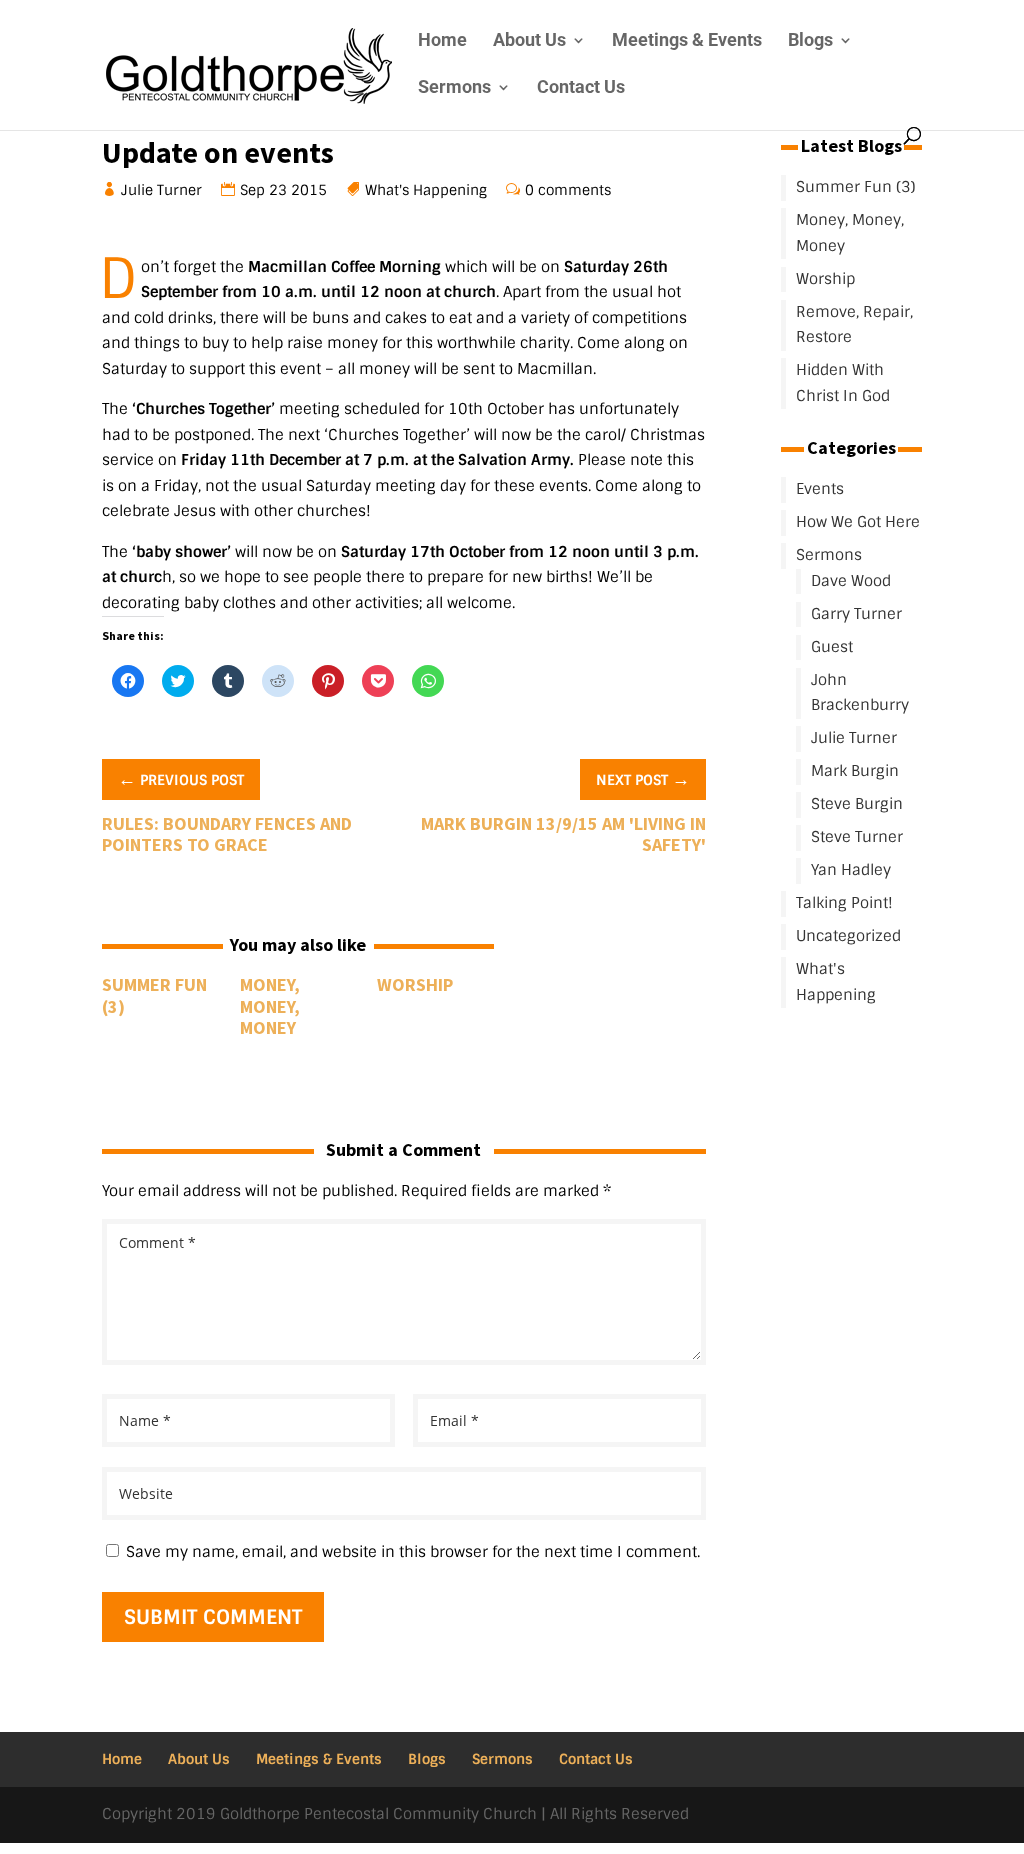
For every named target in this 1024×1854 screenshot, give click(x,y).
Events (820, 489)
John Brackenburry (860, 693)
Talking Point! (844, 903)
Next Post (643, 778)
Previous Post (181, 778)
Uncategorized (848, 936)
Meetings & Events (687, 41)
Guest (832, 647)
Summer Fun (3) (154, 995)
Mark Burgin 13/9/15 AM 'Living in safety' (563, 834)
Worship (415, 984)
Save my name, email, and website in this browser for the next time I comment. (413, 1552)
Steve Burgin (857, 804)
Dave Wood (851, 581)
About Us (529, 41)
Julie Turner (162, 190)
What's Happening (426, 190)
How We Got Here (858, 522)
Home (442, 41)
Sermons (454, 88)
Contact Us (581, 88)
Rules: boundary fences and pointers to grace (227, 834)
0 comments (568, 190)
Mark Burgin (855, 771)
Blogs (810, 41)
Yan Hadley (851, 870)
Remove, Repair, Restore (854, 325)
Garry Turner (856, 614)
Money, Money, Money (270, 1006)
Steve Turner (857, 837)
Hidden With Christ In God (843, 383)
